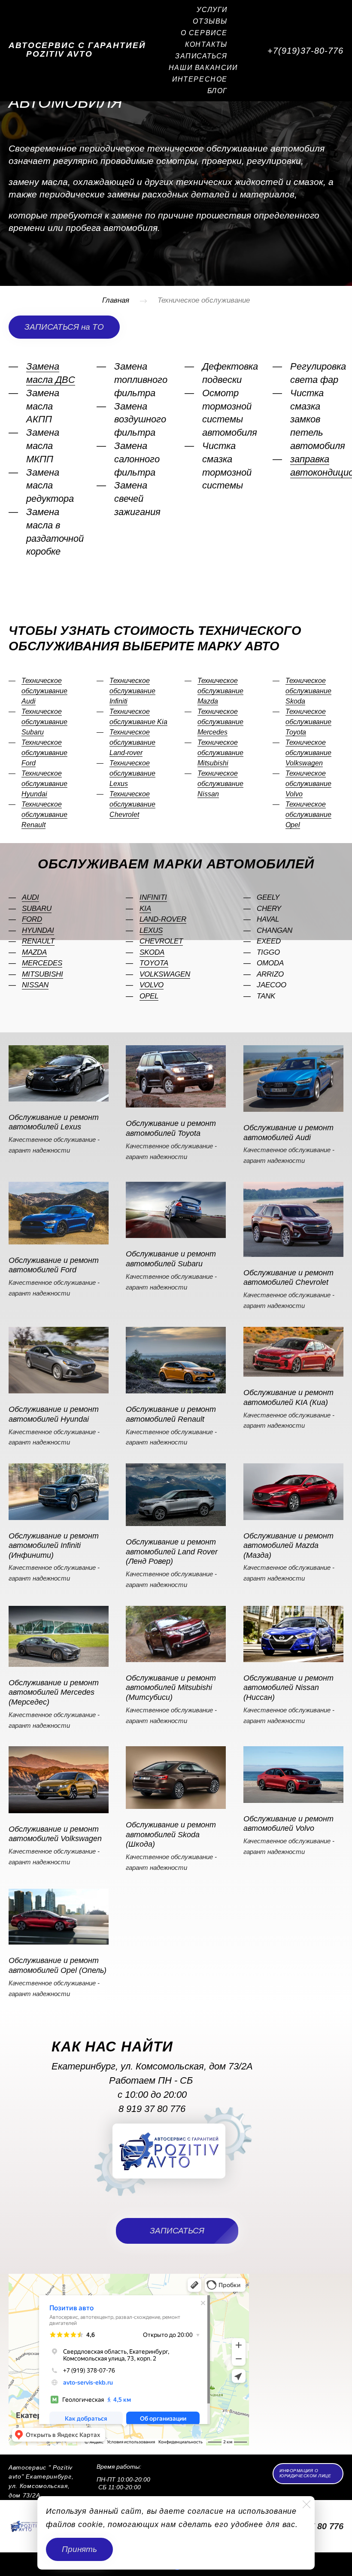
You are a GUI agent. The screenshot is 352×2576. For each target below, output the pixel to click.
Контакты (206, 44)
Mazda (34, 952)
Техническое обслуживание (204, 300)
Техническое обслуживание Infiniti (132, 691)
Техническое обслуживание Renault (44, 815)
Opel (149, 996)
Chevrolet (161, 941)
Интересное (200, 79)
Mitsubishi (42, 974)
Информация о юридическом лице (305, 2473)
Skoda (152, 952)
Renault (38, 941)
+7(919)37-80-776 (305, 51)
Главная (116, 300)
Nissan (35, 985)
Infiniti (153, 897)
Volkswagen (165, 974)
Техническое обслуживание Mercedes (220, 722)
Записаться (201, 56)
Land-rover (163, 919)
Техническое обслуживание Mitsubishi (220, 753)
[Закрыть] (306, 2504)
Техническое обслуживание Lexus (132, 773)
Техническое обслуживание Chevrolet (132, 804)
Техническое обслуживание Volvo (308, 784)
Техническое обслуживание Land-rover (132, 742)
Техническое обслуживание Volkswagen (308, 753)
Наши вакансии (203, 68)
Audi (30, 897)
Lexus (151, 930)
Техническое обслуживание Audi (44, 691)
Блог (217, 91)
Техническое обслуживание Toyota (308, 722)
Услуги (212, 10)
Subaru (37, 909)
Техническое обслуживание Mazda (220, 691)
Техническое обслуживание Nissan (220, 784)
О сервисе (204, 33)
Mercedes (42, 963)
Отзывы (210, 21)
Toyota (154, 963)
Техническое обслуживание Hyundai (44, 784)
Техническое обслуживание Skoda (308, 691)
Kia (145, 909)
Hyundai (38, 930)
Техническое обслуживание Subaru (44, 722)
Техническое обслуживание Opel (308, 815)
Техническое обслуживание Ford (44, 753)
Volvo (152, 985)
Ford (32, 919)
